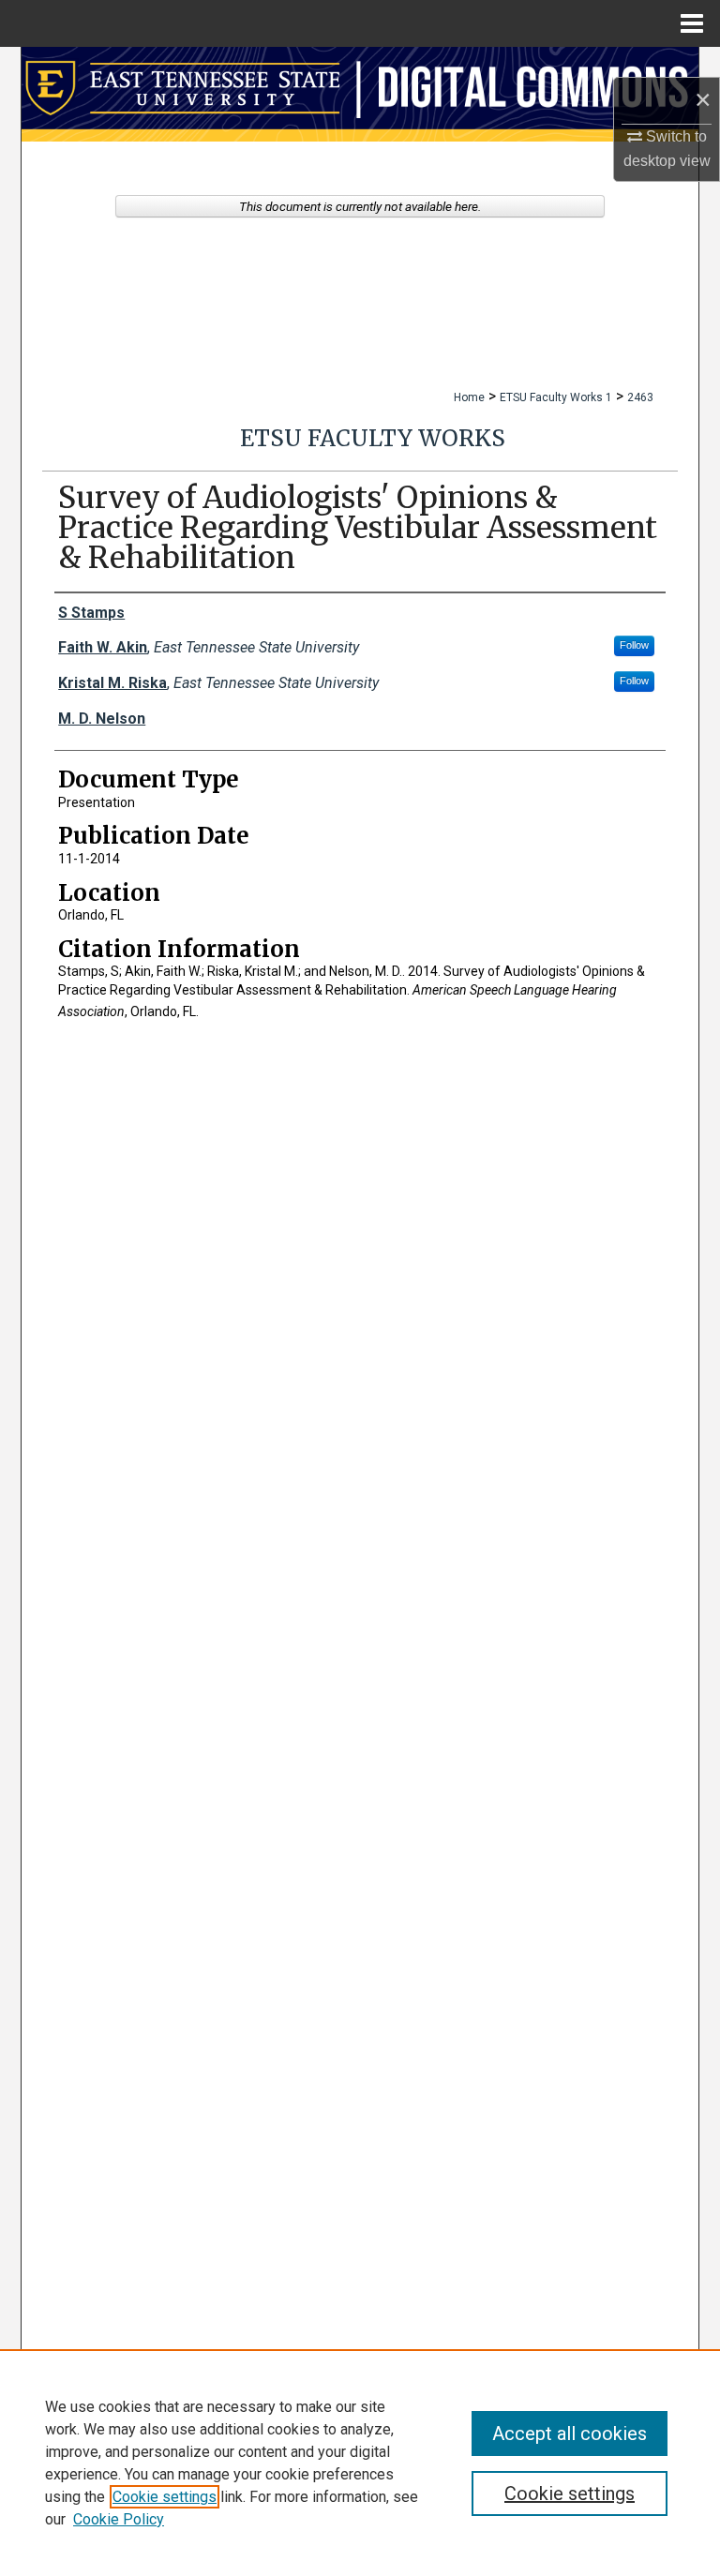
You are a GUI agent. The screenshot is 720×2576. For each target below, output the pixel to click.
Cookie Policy (119, 2519)
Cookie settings (165, 2497)
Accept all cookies (570, 2434)
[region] (360, 2463)
